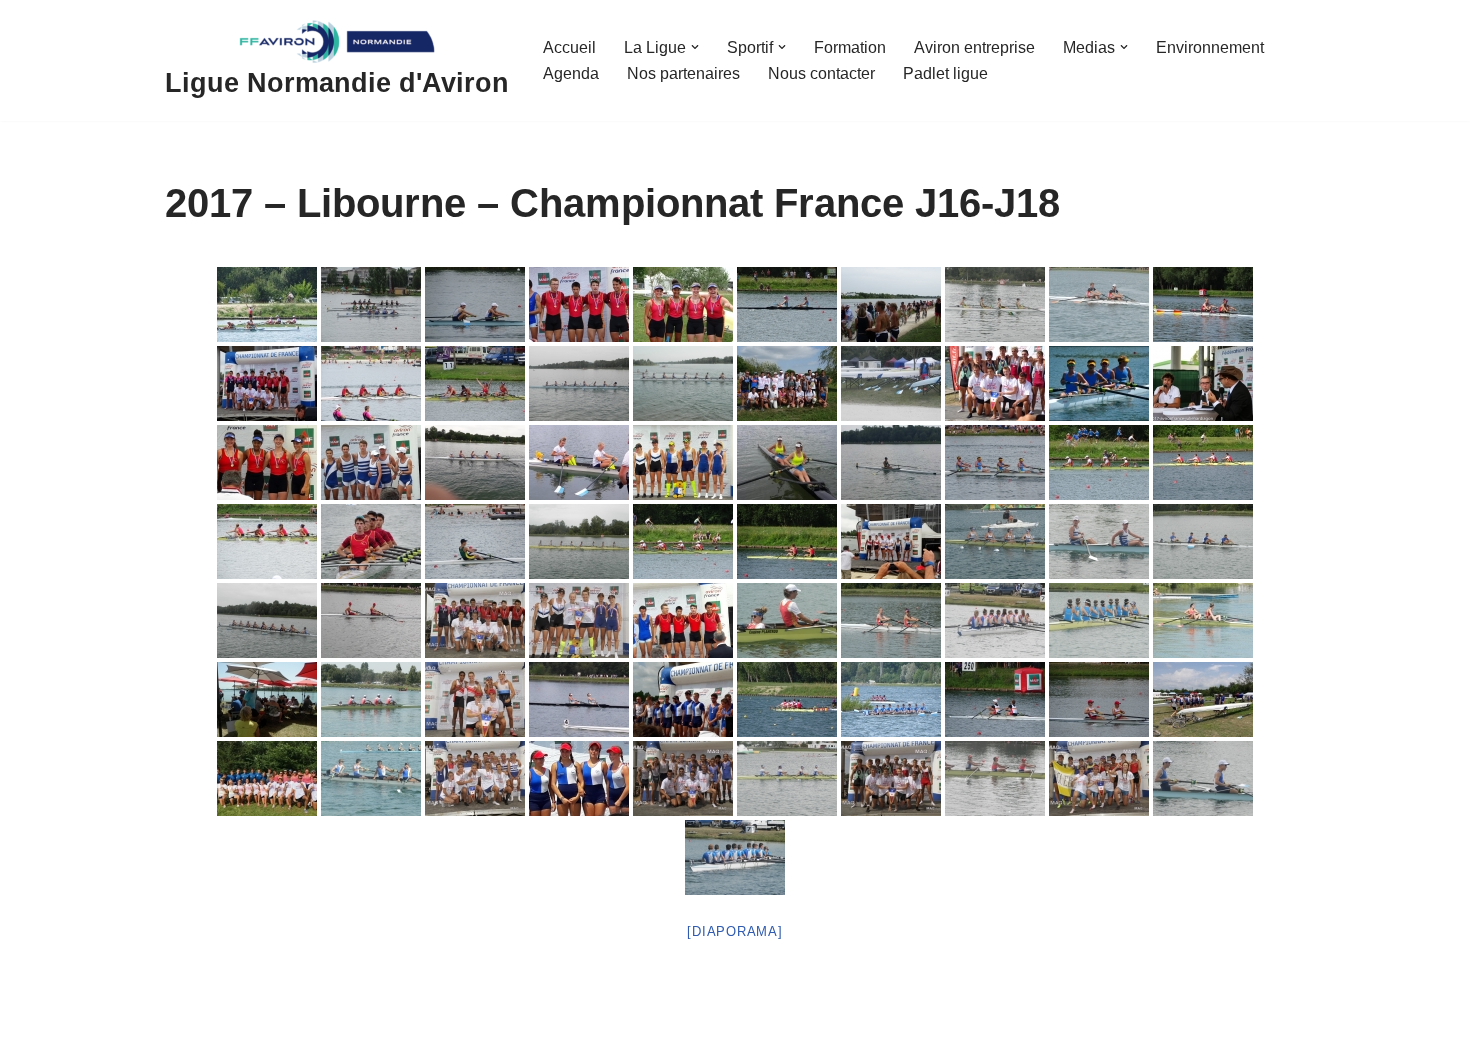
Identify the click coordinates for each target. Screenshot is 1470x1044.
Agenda (571, 73)
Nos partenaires (683, 73)
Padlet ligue (945, 73)
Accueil (569, 47)
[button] (695, 47)
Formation (850, 47)
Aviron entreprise (974, 47)
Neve (184, 1020)
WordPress (349, 1020)
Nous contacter (821, 73)
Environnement (1210, 47)
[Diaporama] (734, 931)
